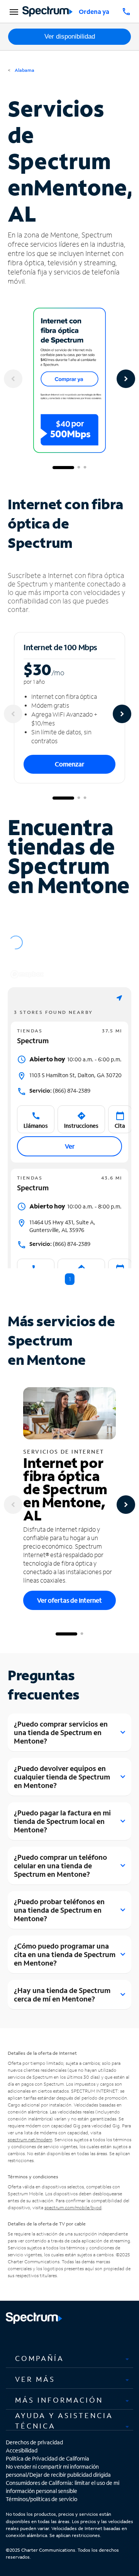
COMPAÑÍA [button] (40, 2358)
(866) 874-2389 (60, 1091)
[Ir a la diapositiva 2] (79, 468)
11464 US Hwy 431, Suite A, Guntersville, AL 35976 (62, 1226)
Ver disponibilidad (70, 36)
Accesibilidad (22, 2450)
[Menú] (13, 12)
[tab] (69, 2358)
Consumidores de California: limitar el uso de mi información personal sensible (63, 2487)
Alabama (24, 70)
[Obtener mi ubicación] (119, 998)
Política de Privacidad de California (47, 2458)
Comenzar (69, 764)
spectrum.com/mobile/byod (73, 2207)
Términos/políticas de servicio (42, 2499)
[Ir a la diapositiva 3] (85, 468)
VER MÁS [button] (35, 2379)
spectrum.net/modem (30, 2140)
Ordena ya (94, 11)
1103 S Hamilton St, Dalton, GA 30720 (75, 1075)
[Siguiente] (126, 379)
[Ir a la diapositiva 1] (63, 468)
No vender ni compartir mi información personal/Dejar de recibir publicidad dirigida (58, 2471)
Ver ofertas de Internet (69, 1600)
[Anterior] (13, 379)
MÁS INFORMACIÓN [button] (59, 2400)
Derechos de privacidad (34, 2442)
